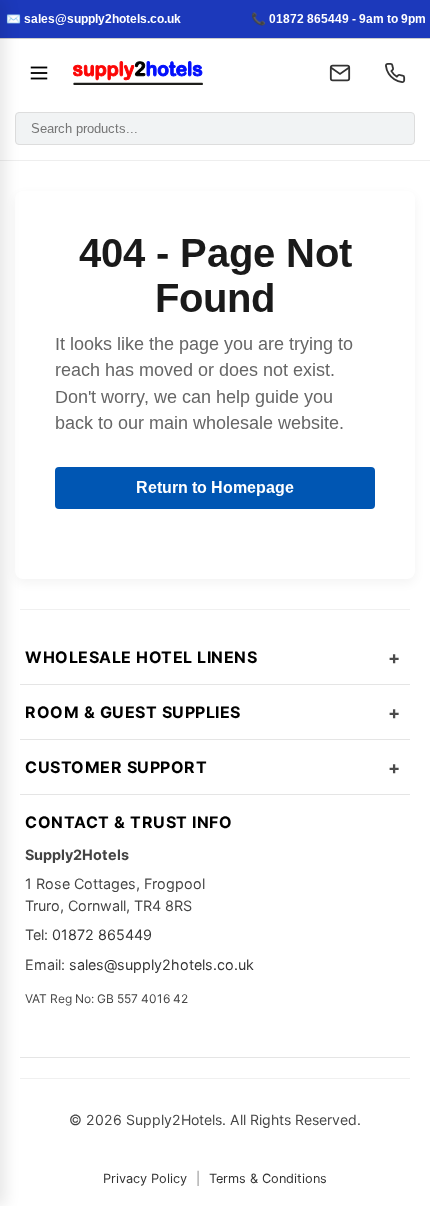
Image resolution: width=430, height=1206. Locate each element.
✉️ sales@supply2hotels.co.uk (93, 19)
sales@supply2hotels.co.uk (161, 964)
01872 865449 (102, 934)
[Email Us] (340, 73)
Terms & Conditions (268, 1178)
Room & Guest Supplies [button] (133, 712)
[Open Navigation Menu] (39, 73)
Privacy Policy (145, 1178)
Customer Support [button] (116, 767)
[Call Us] (395, 73)
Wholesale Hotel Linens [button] (141, 657)
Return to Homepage (215, 487)
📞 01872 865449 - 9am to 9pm (338, 19)
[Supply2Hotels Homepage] (184, 73)
